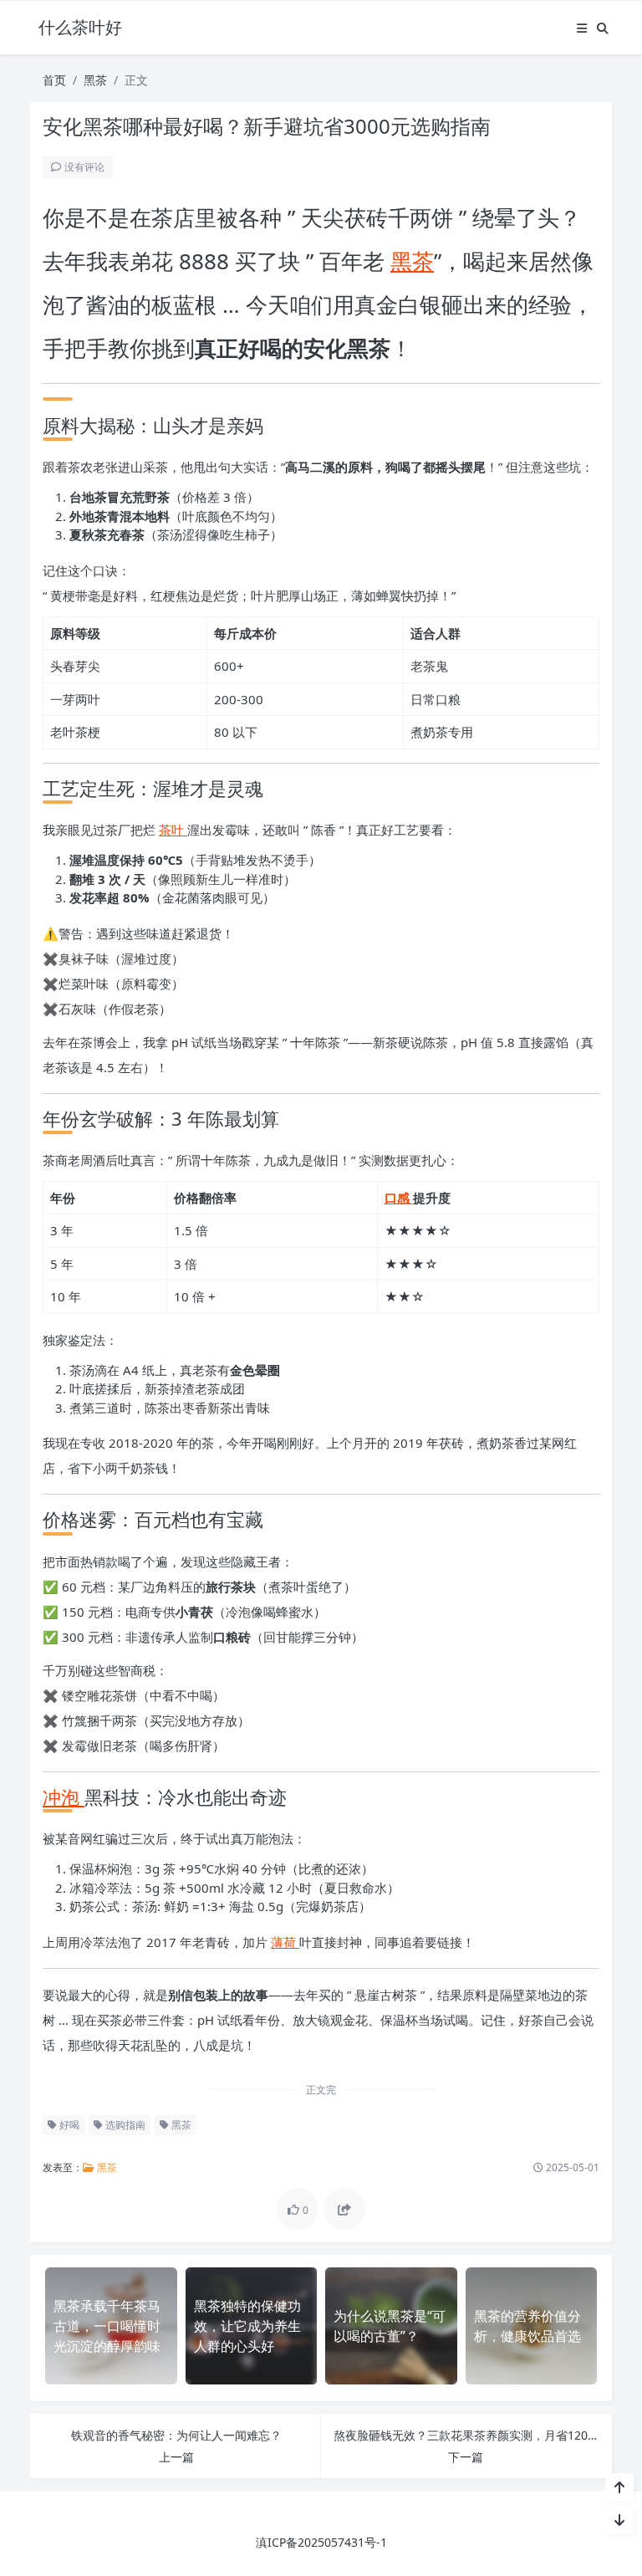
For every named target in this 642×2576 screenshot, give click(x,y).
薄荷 (285, 1942)
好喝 (68, 2125)
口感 (399, 1198)
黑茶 (95, 80)
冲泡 (64, 1797)
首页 (54, 80)
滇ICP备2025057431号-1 (321, 2542)
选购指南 (124, 2125)
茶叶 (173, 830)
